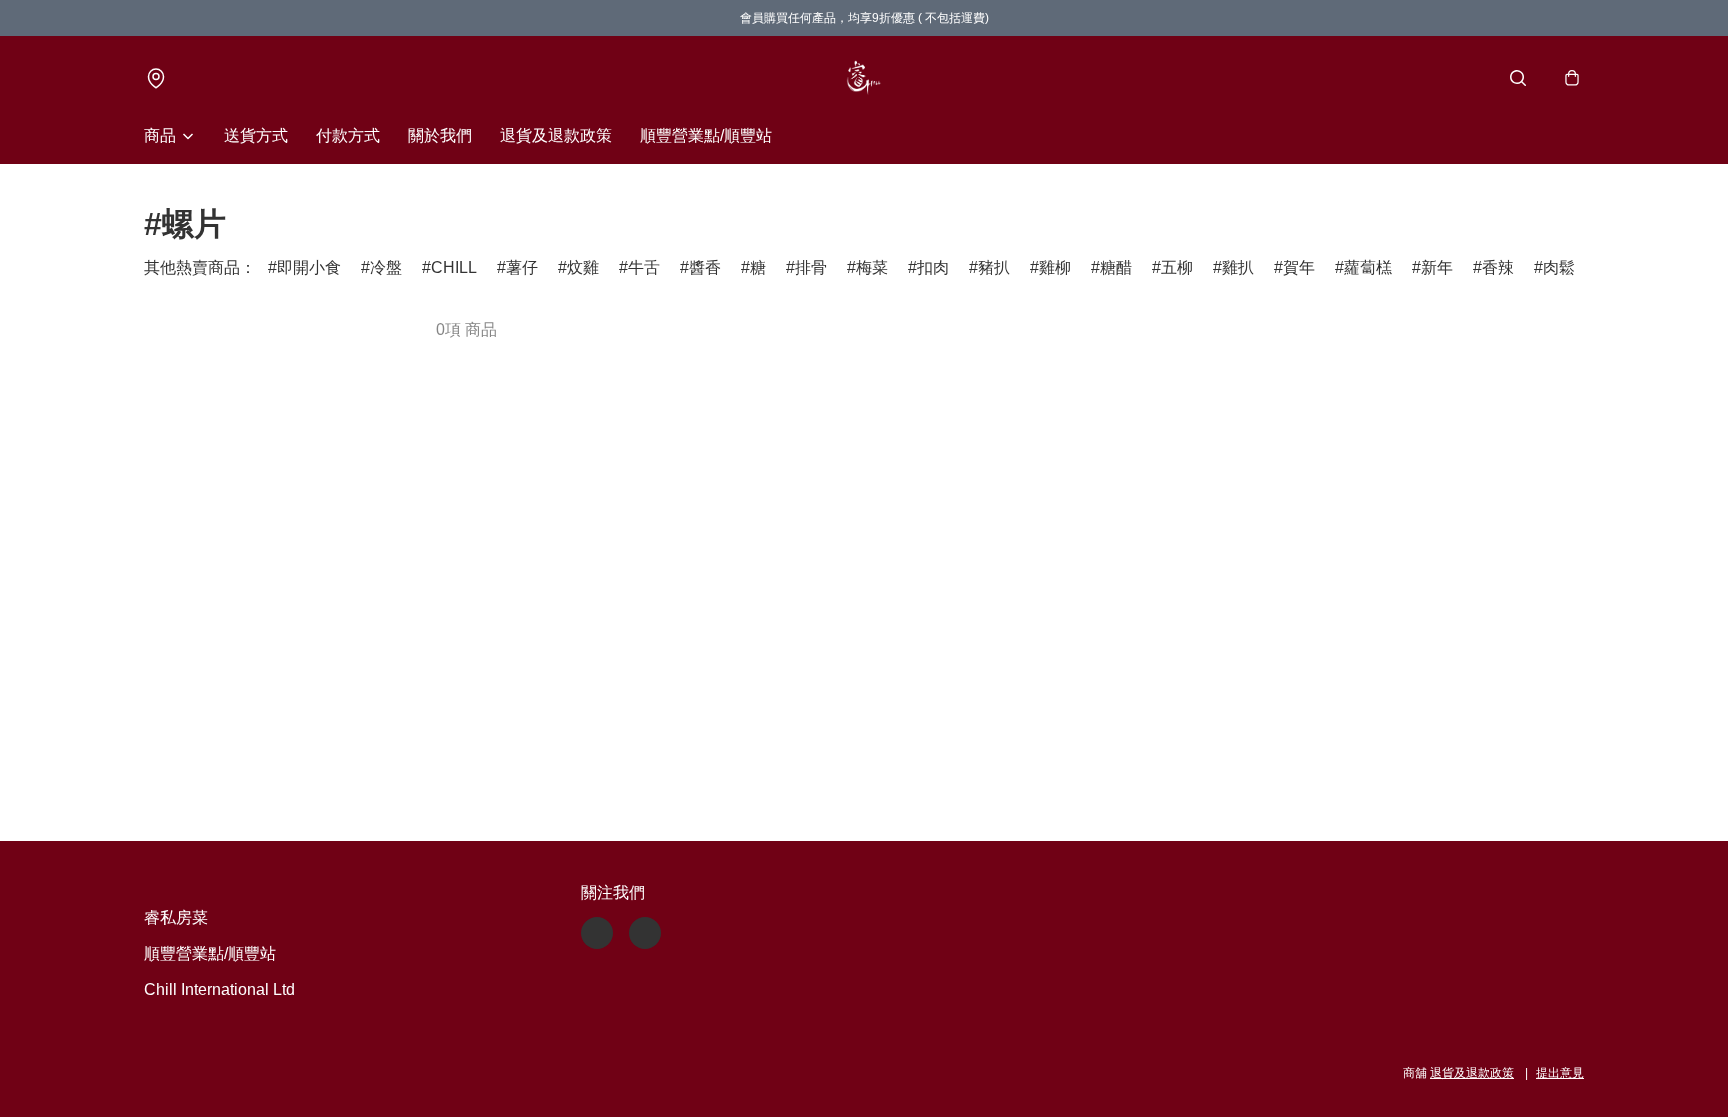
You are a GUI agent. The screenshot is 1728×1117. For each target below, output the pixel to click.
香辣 (1498, 267)
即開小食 (309, 267)
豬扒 (994, 267)
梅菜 (872, 267)
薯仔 (522, 267)
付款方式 (348, 135)
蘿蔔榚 (1368, 267)
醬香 (705, 267)
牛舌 (644, 267)
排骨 (811, 267)
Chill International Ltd (219, 989)
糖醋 (1116, 267)
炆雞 (583, 267)
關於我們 (440, 135)
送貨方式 (256, 135)
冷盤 (386, 267)
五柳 (1177, 267)
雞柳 (1055, 267)
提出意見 (1560, 1073)
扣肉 (933, 267)
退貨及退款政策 (556, 135)
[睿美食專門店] (864, 78)
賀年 (1299, 267)
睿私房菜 (176, 917)
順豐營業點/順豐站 (706, 135)
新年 (1437, 267)
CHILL (454, 267)
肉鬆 (1559, 267)
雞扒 (1238, 267)
